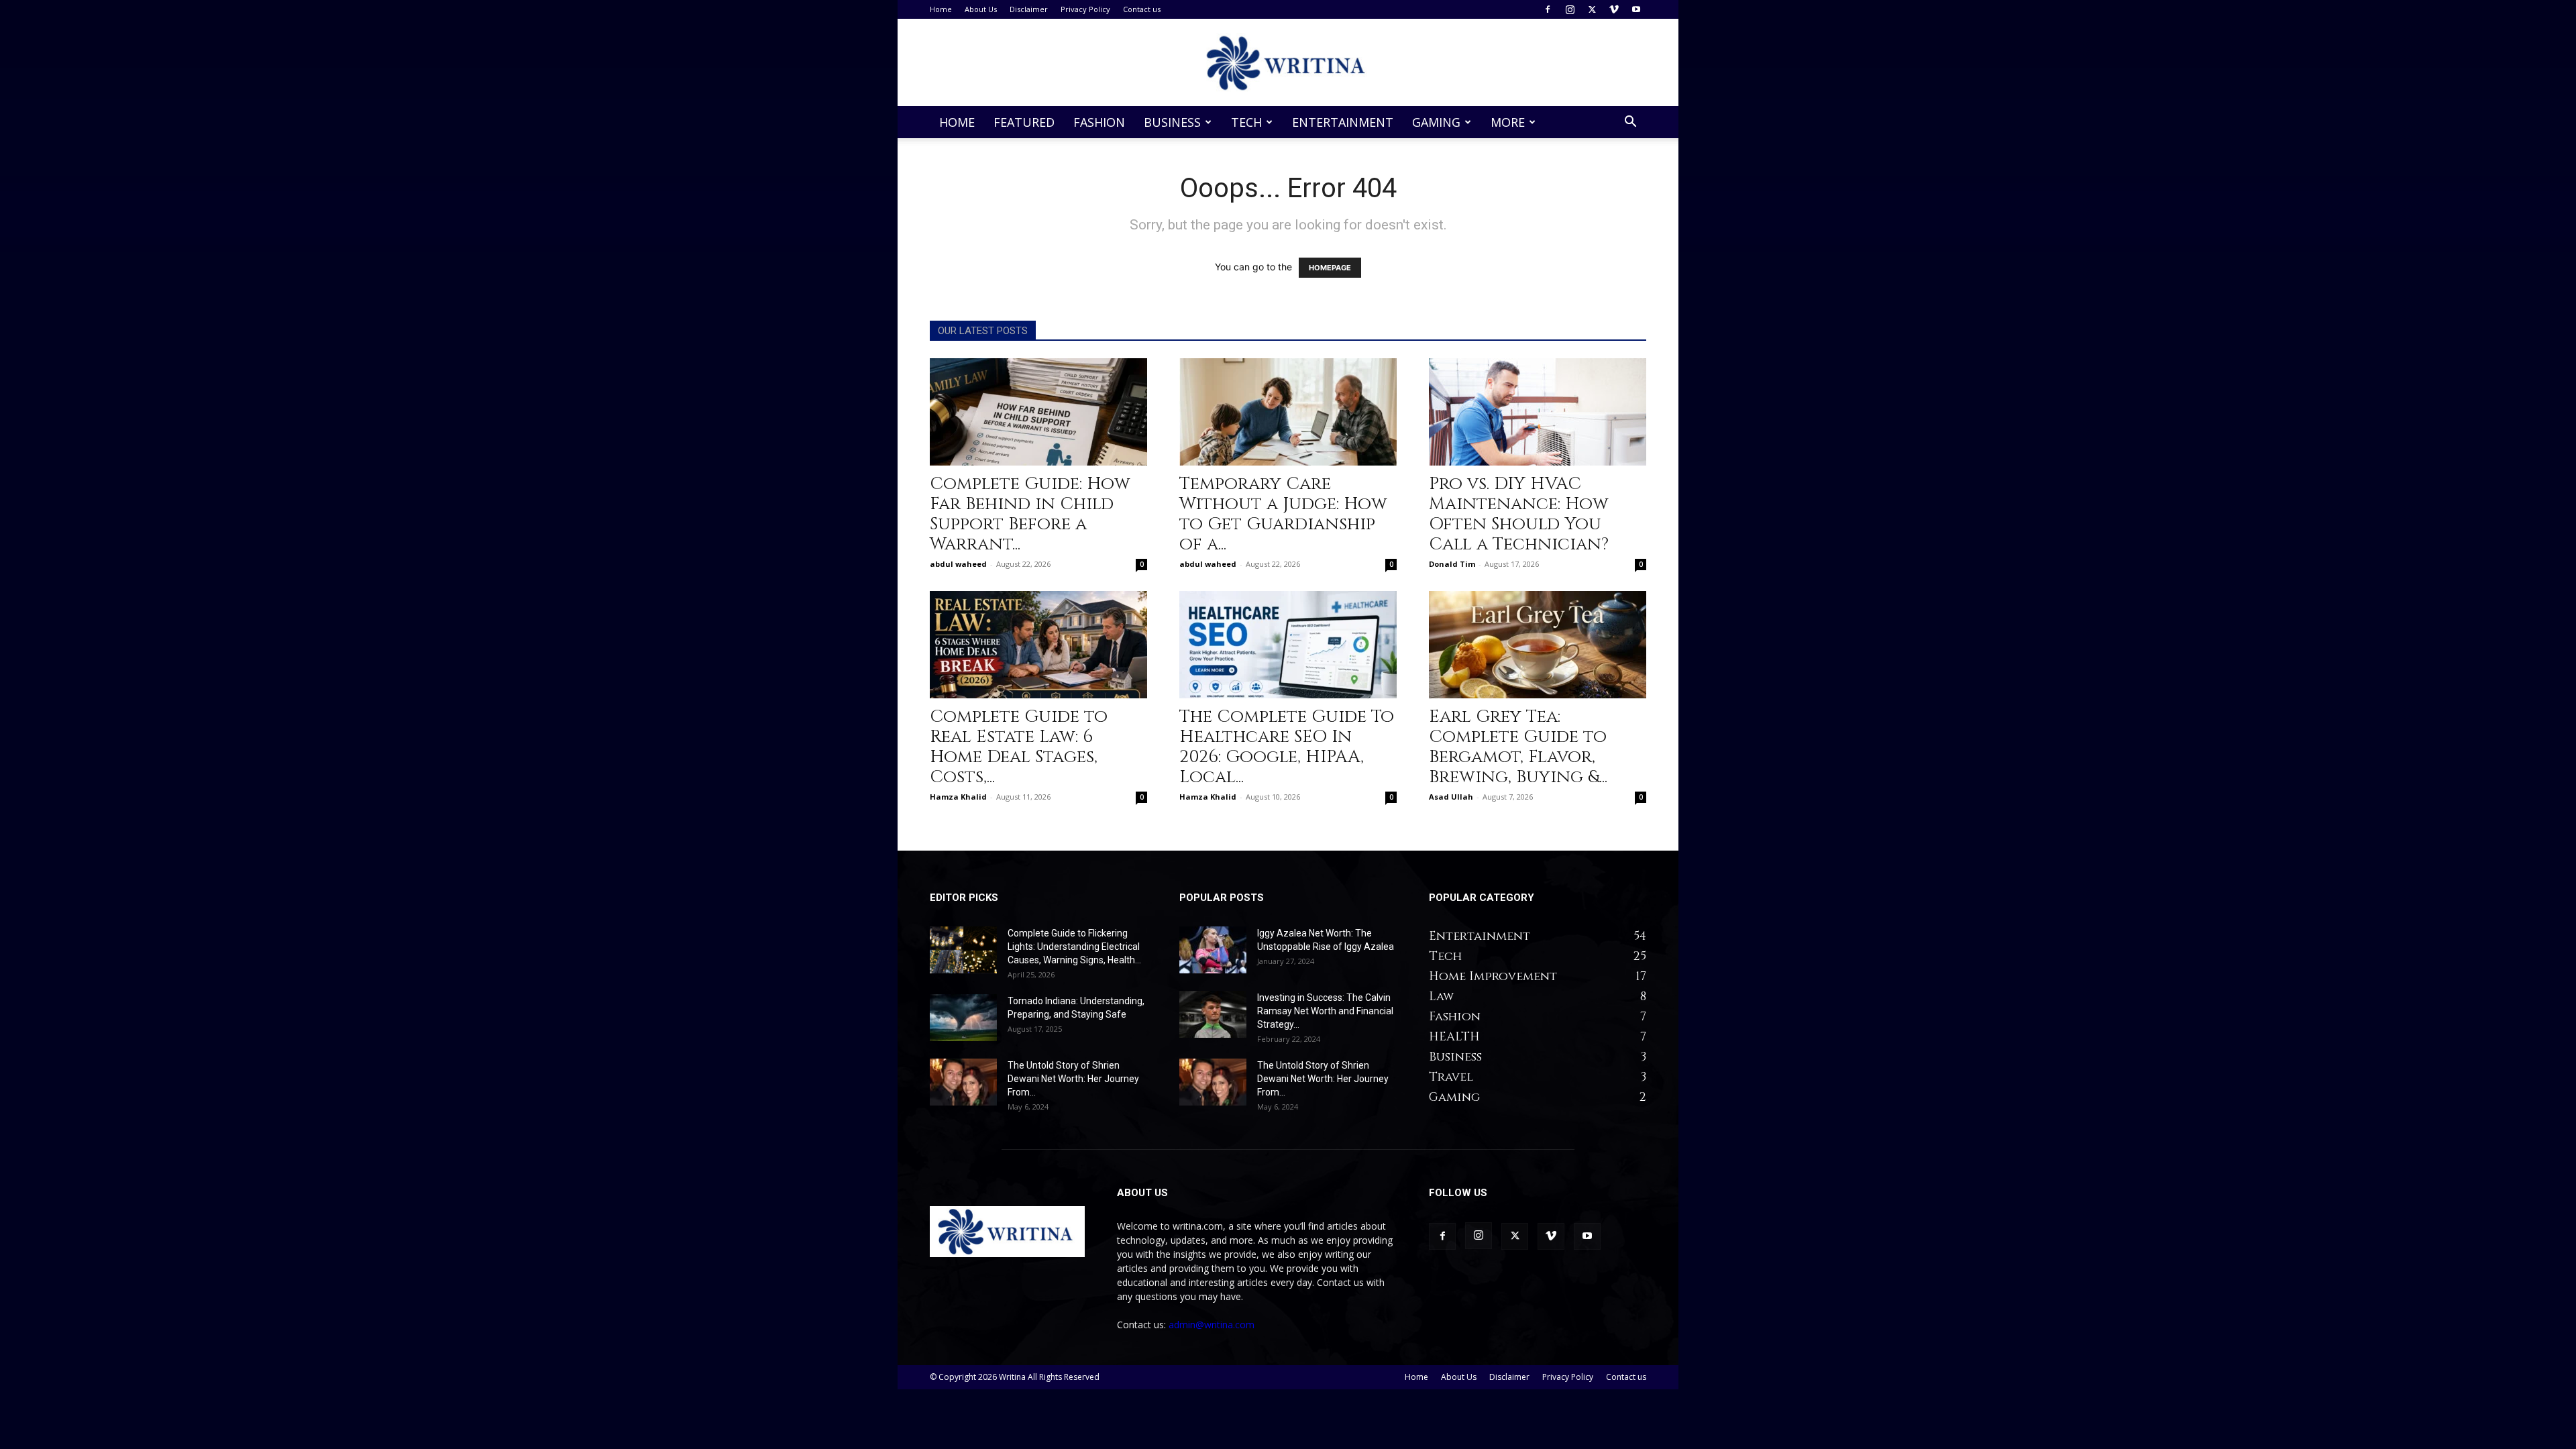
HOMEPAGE (1330, 268)
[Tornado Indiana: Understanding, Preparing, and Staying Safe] (963, 1018)
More (1508, 122)
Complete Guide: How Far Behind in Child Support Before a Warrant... (1030, 514)
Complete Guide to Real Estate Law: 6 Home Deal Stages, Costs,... (1019, 747)
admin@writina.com (1212, 1325)
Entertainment (1343, 122)
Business (1172, 122)
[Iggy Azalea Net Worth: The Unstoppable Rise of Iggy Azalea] (1213, 950)
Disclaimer (1029, 9)
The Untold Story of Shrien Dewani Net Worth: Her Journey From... (1073, 1079)
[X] (1592, 9)
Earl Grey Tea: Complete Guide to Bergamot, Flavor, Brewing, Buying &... (1518, 747)
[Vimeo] (1614, 9)
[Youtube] (1636, 9)
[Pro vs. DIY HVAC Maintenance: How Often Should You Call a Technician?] (1538, 412)
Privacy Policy (1085, 9)
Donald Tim (1452, 564)
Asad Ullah (1451, 797)
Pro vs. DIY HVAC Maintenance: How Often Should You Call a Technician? (1521, 514)
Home (941, 9)
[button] (1630, 123)
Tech (1246, 122)
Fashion (1099, 122)
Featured (1024, 122)
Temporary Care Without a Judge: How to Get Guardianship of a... (1283, 514)
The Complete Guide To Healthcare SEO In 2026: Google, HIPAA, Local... (1287, 747)
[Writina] (1288, 63)
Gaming (1436, 122)
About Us (981, 9)
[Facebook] (1548, 9)
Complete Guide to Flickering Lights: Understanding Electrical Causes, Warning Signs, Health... (1074, 947)
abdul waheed (958, 564)
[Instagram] (1570, 9)
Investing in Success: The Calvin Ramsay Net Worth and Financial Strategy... (1325, 1011)
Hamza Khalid (958, 797)
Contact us (1142, 9)
